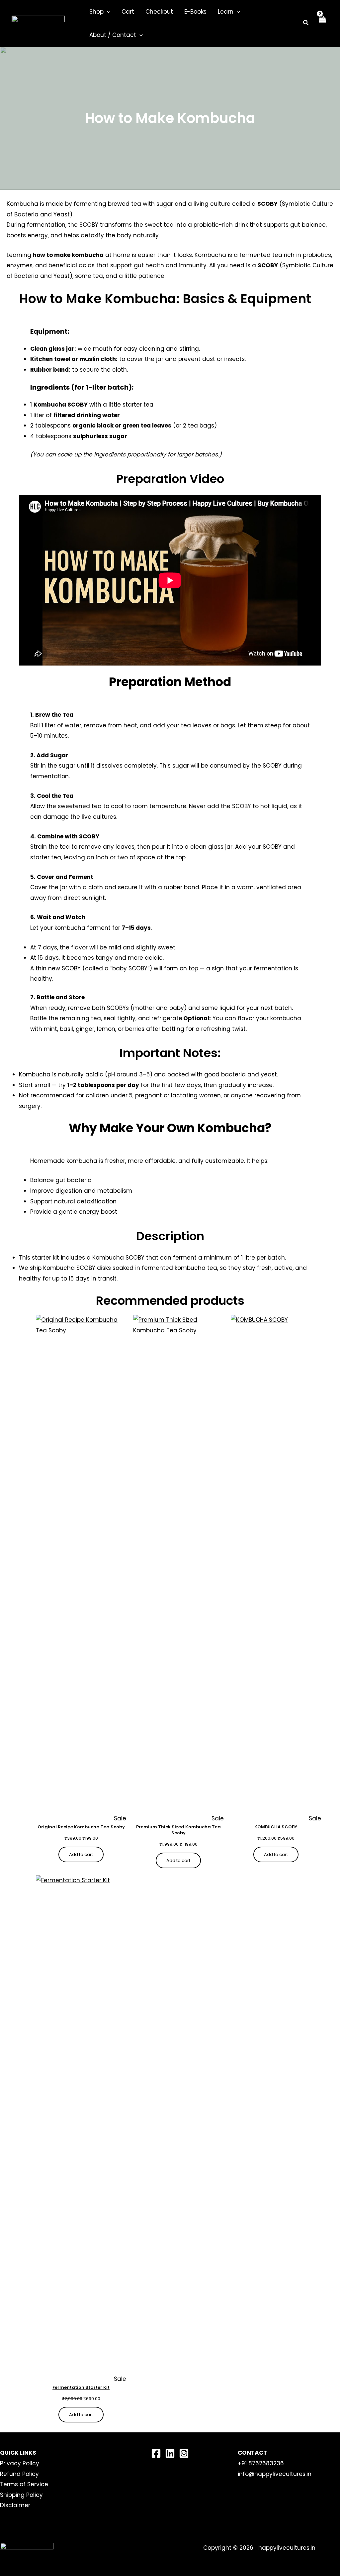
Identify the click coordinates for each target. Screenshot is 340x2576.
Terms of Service (24, 2484)
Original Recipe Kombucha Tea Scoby (81, 1827)
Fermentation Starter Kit (81, 2388)
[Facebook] (156, 2453)
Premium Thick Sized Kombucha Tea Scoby (178, 1830)
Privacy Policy (20, 2463)
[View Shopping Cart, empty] (322, 23)
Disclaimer (15, 2505)
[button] (107, 12)
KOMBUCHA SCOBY (276, 1827)
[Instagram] (184, 2453)
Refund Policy (19, 2474)
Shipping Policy (21, 2495)
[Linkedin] (170, 2453)
